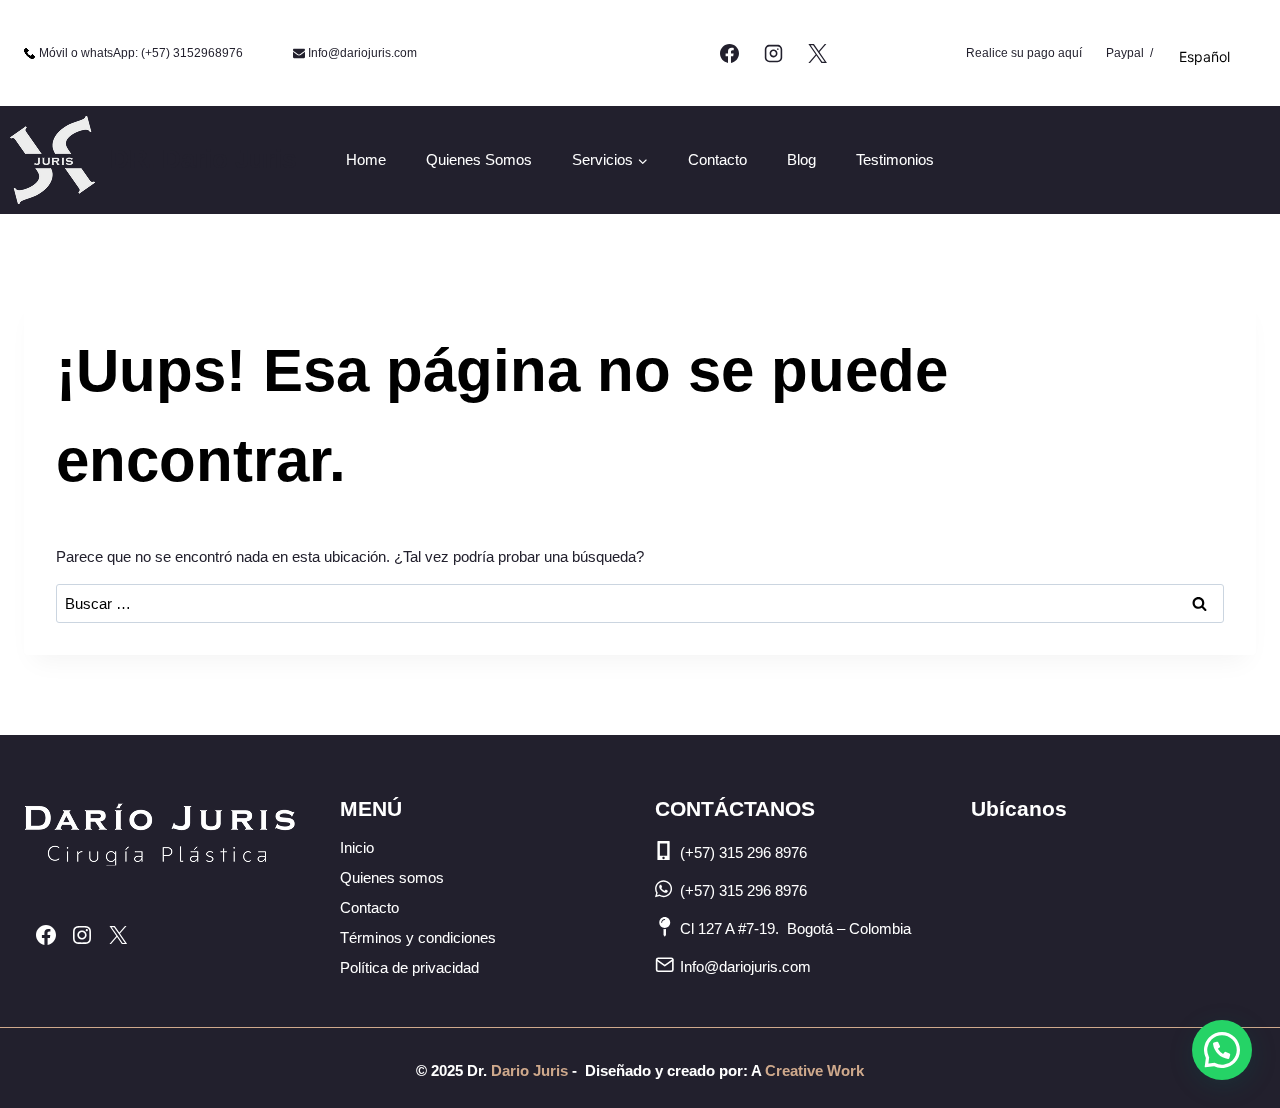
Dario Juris (527, 1070)
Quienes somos (479, 159)
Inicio (357, 847)
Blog (801, 159)
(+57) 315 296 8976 (743, 852)
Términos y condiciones (418, 937)
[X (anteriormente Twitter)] (817, 53)
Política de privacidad (409, 967)
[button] (1222, 1050)
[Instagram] (773, 53)
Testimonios (895, 159)
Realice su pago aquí (1024, 53)
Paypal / (1129, 53)
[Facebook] (730, 53)
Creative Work (814, 1070)
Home (366, 159)
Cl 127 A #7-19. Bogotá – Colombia (795, 928)
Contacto (717, 159)
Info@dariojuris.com (745, 966)
